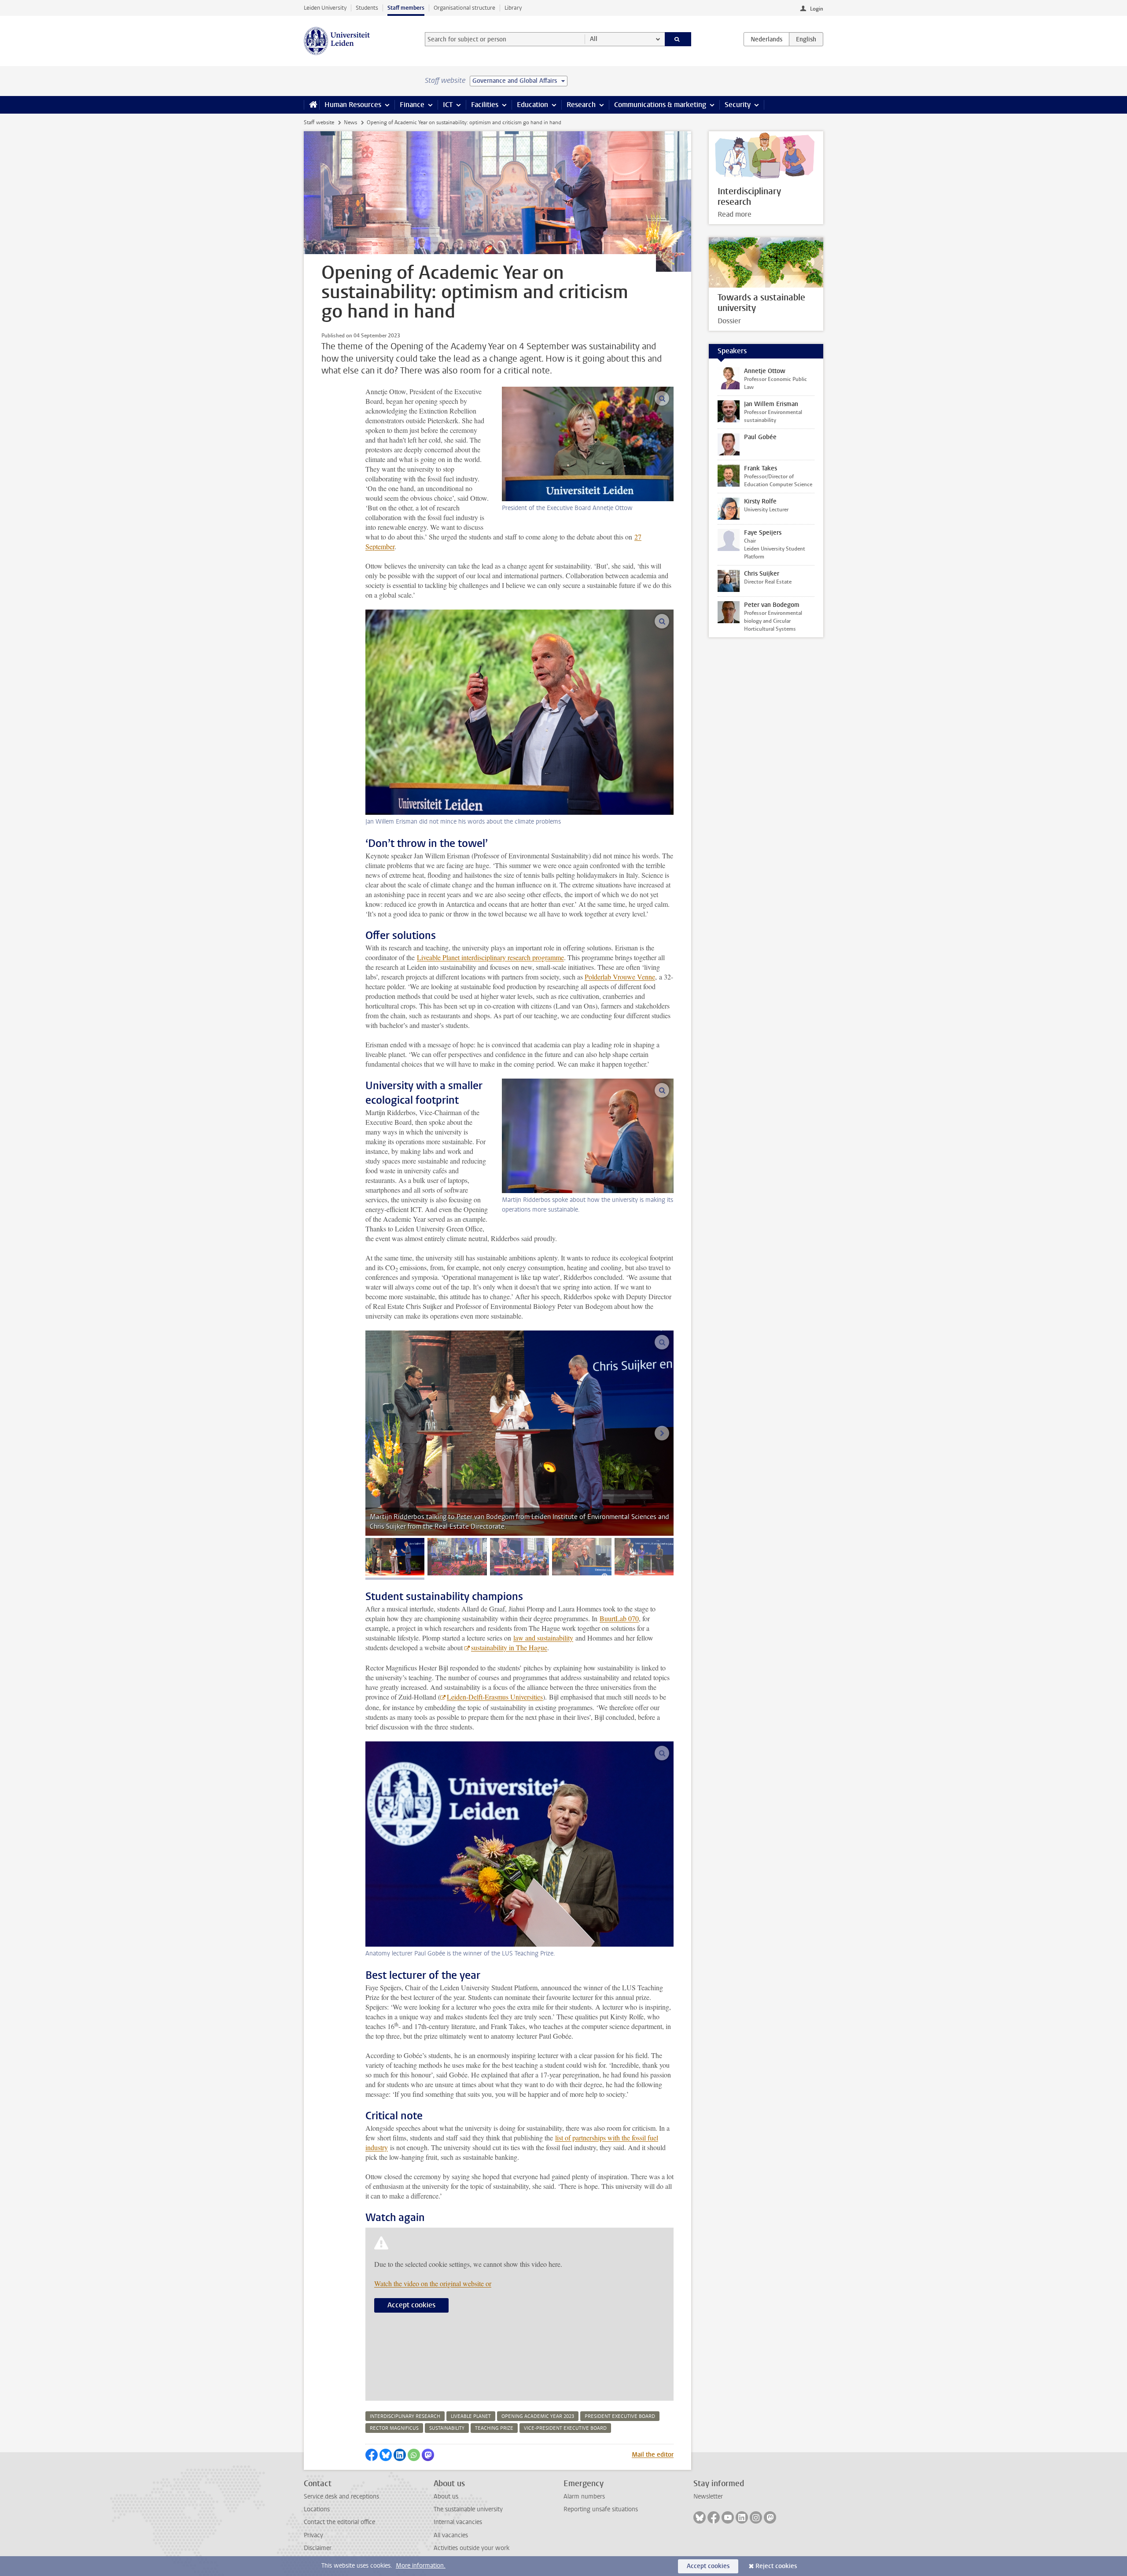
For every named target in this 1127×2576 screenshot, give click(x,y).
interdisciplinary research (405, 2416)
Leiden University (325, 8)
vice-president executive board (565, 2428)
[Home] (311, 105)
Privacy (313, 2535)
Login (817, 9)
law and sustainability (543, 1638)
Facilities (485, 105)
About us (446, 2497)
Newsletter (708, 2497)
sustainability (447, 2428)
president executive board (620, 2416)
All (594, 39)
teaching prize (494, 2428)
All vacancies (451, 2535)
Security (738, 105)
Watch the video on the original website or (433, 2283)
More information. (421, 2566)
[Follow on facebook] (714, 2517)
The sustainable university (468, 2509)
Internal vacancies (458, 2522)
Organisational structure (464, 8)
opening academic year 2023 (538, 2416)
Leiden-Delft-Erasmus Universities (495, 1697)
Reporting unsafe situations (601, 2509)
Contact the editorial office (339, 2522)
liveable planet (471, 2416)
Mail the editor (653, 2455)
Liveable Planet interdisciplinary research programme (490, 957)
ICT (448, 105)
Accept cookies (411, 2305)
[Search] (678, 39)
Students (367, 8)
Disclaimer (318, 2548)
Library (513, 8)
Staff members (406, 8)
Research (581, 105)
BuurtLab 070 (619, 1618)
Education (532, 105)
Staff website (319, 122)
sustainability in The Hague (509, 1647)
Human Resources (353, 105)
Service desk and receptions (341, 2497)
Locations (317, 2509)
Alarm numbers (584, 2497)
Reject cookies (776, 2566)
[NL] (766, 39)
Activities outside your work (471, 2548)
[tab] (395, 1557)
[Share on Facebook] (372, 2455)
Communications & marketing (660, 105)
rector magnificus (394, 2428)
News (350, 122)
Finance (412, 105)
